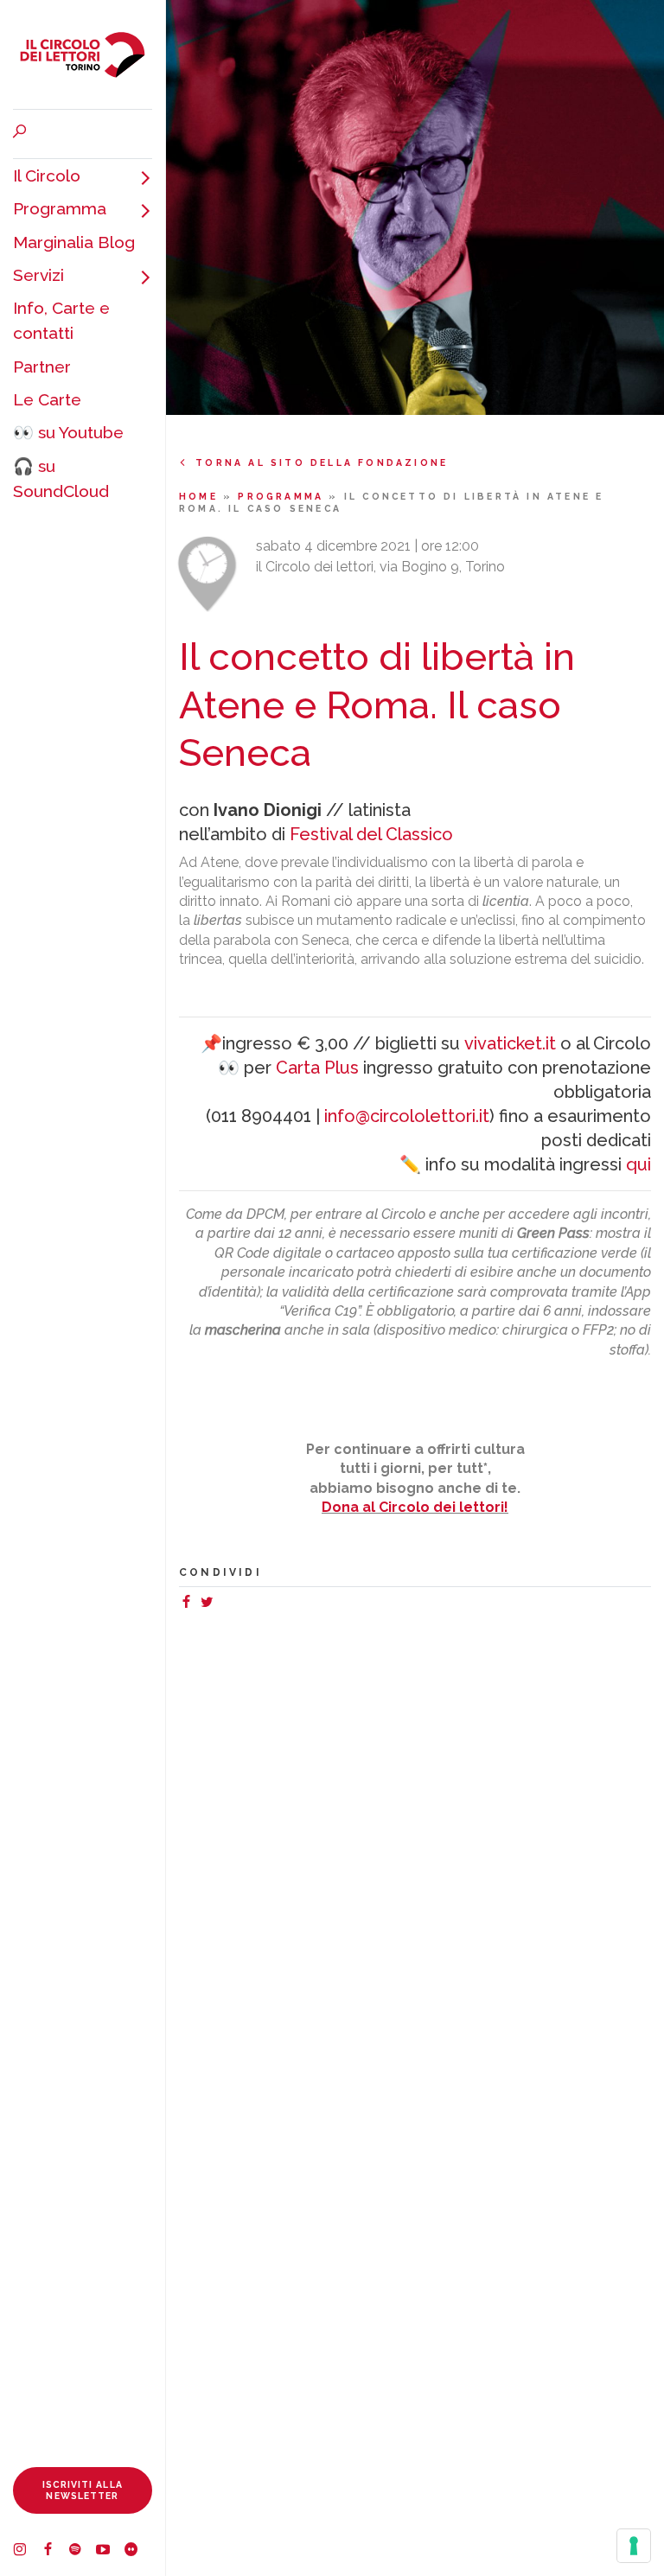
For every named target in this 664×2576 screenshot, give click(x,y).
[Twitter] (210, 1604)
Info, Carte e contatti (61, 320)
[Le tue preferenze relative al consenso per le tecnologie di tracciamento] (634, 2546)
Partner (42, 367)
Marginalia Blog (74, 242)
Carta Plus (317, 1068)
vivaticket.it (510, 1043)
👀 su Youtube (68, 432)
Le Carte (47, 399)
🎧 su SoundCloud (61, 478)
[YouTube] (110, 2552)
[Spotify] (82, 2552)
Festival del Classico (371, 834)
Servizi (38, 275)
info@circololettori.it (407, 1116)
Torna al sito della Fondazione (322, 462)
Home (201, 496)
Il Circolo (47, 175)
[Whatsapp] (224, 1604)
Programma (60, 208)
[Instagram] (27, 2552)
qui (638, 1164)
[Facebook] (54, 2552)
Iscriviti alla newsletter (83, 2490)
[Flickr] (137, 2552)
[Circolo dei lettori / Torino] (83, 54)
